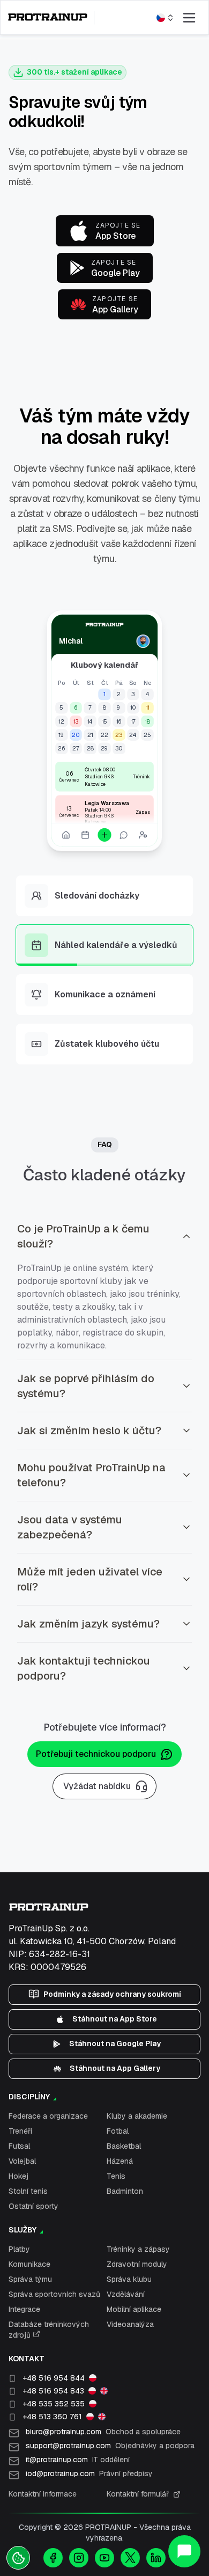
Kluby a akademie (137, 2116)
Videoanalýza (130, 2324)
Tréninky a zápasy (138, 2249)
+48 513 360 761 (52, 2417)
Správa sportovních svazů (54, 2294)
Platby (19, 2249)
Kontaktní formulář (138, 2494)
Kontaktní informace (43, 2494)
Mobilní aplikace (134, 2309)
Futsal (19, 2146)
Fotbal (118, 2131)
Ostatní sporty (33, 2206)
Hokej (18, 2176)
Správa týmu (30, 2279)
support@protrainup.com (110, 2446)
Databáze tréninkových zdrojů (49, 2330)
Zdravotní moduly (137, 2264)
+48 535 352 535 (54, 2404)
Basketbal (124, 2146)
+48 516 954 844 (54, 2378)
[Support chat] (184, 2551)
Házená (120, 2161)
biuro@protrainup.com (103, 2432)
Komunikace (29, 2264)
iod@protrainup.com (89, 2473)
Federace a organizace (48, 2116)
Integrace (24, 2309)
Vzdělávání (126, 2294)
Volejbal (22, 2161)
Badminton (125, 2191)
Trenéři (20, 2131)
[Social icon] (53, 2558)
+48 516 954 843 (53, 2391)
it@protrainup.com (78, 2460)
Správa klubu (129, 2279)
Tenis (116, 2176)
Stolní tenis (28, 2191)
